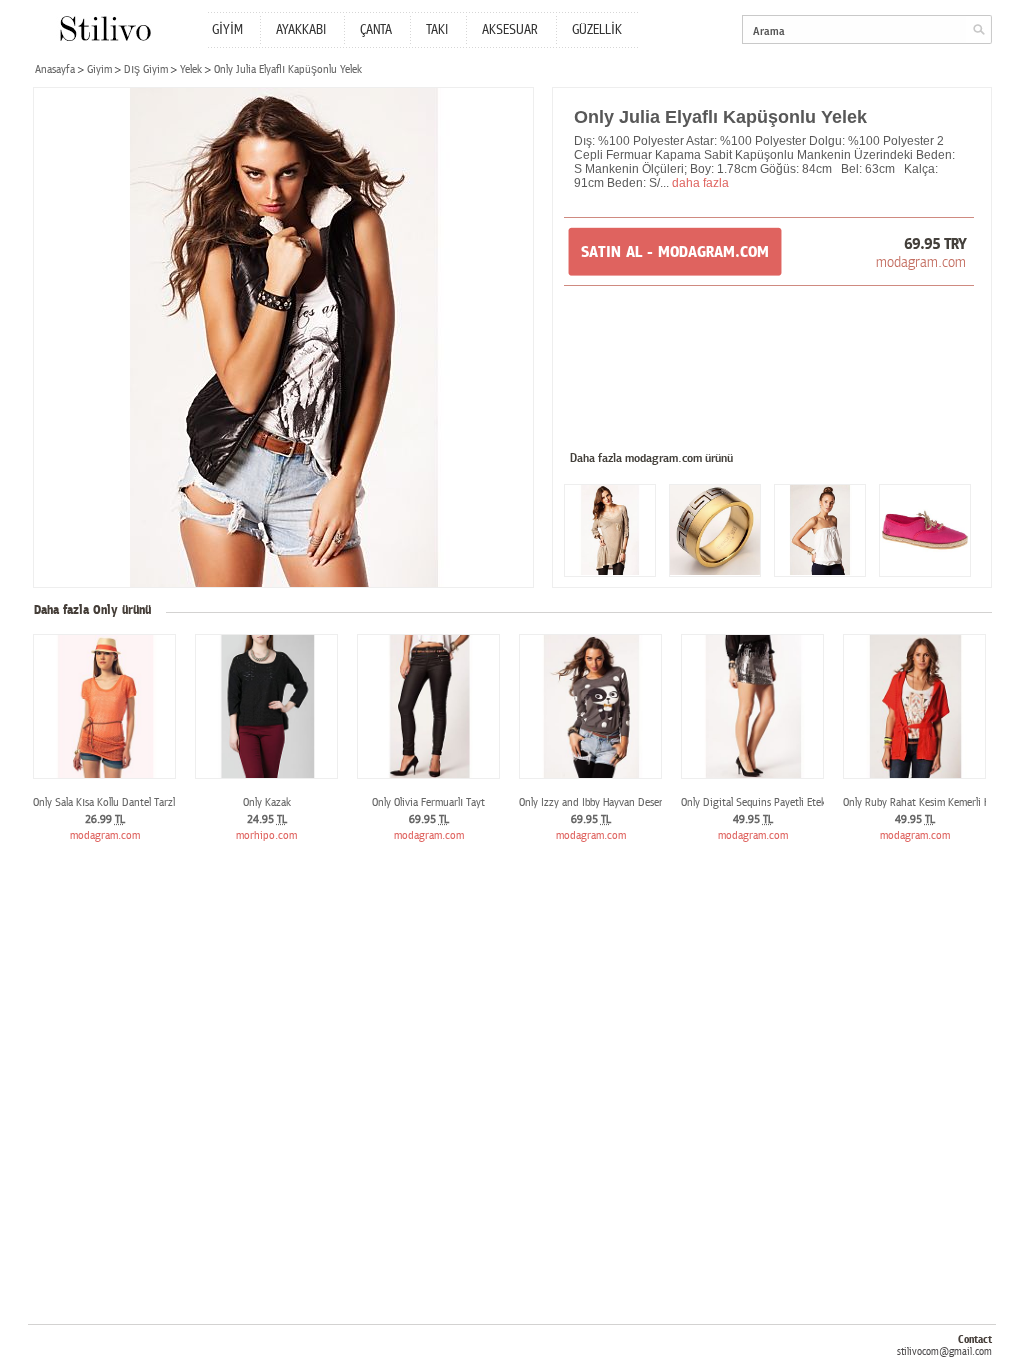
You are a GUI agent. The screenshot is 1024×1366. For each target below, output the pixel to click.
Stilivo (104, 28)
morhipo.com (266, 835)
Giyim (99, 69)
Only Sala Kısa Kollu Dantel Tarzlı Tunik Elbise (132, 802)
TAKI (437, 30)
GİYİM (227, 30)
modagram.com (921, 262)
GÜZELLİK (597, 30)
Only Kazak (267, 802)
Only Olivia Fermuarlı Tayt (428, 802)
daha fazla (700, 183)
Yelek (191, 69)
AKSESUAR (510, 30)
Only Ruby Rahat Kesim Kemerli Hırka (925, 802)
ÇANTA (376, 30)
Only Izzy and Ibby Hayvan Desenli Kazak (609, 802)
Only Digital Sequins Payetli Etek (753, 802)
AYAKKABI (301, 30)
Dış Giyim (146, 69)
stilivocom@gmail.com (944, 1351)
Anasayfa (55, 69)
